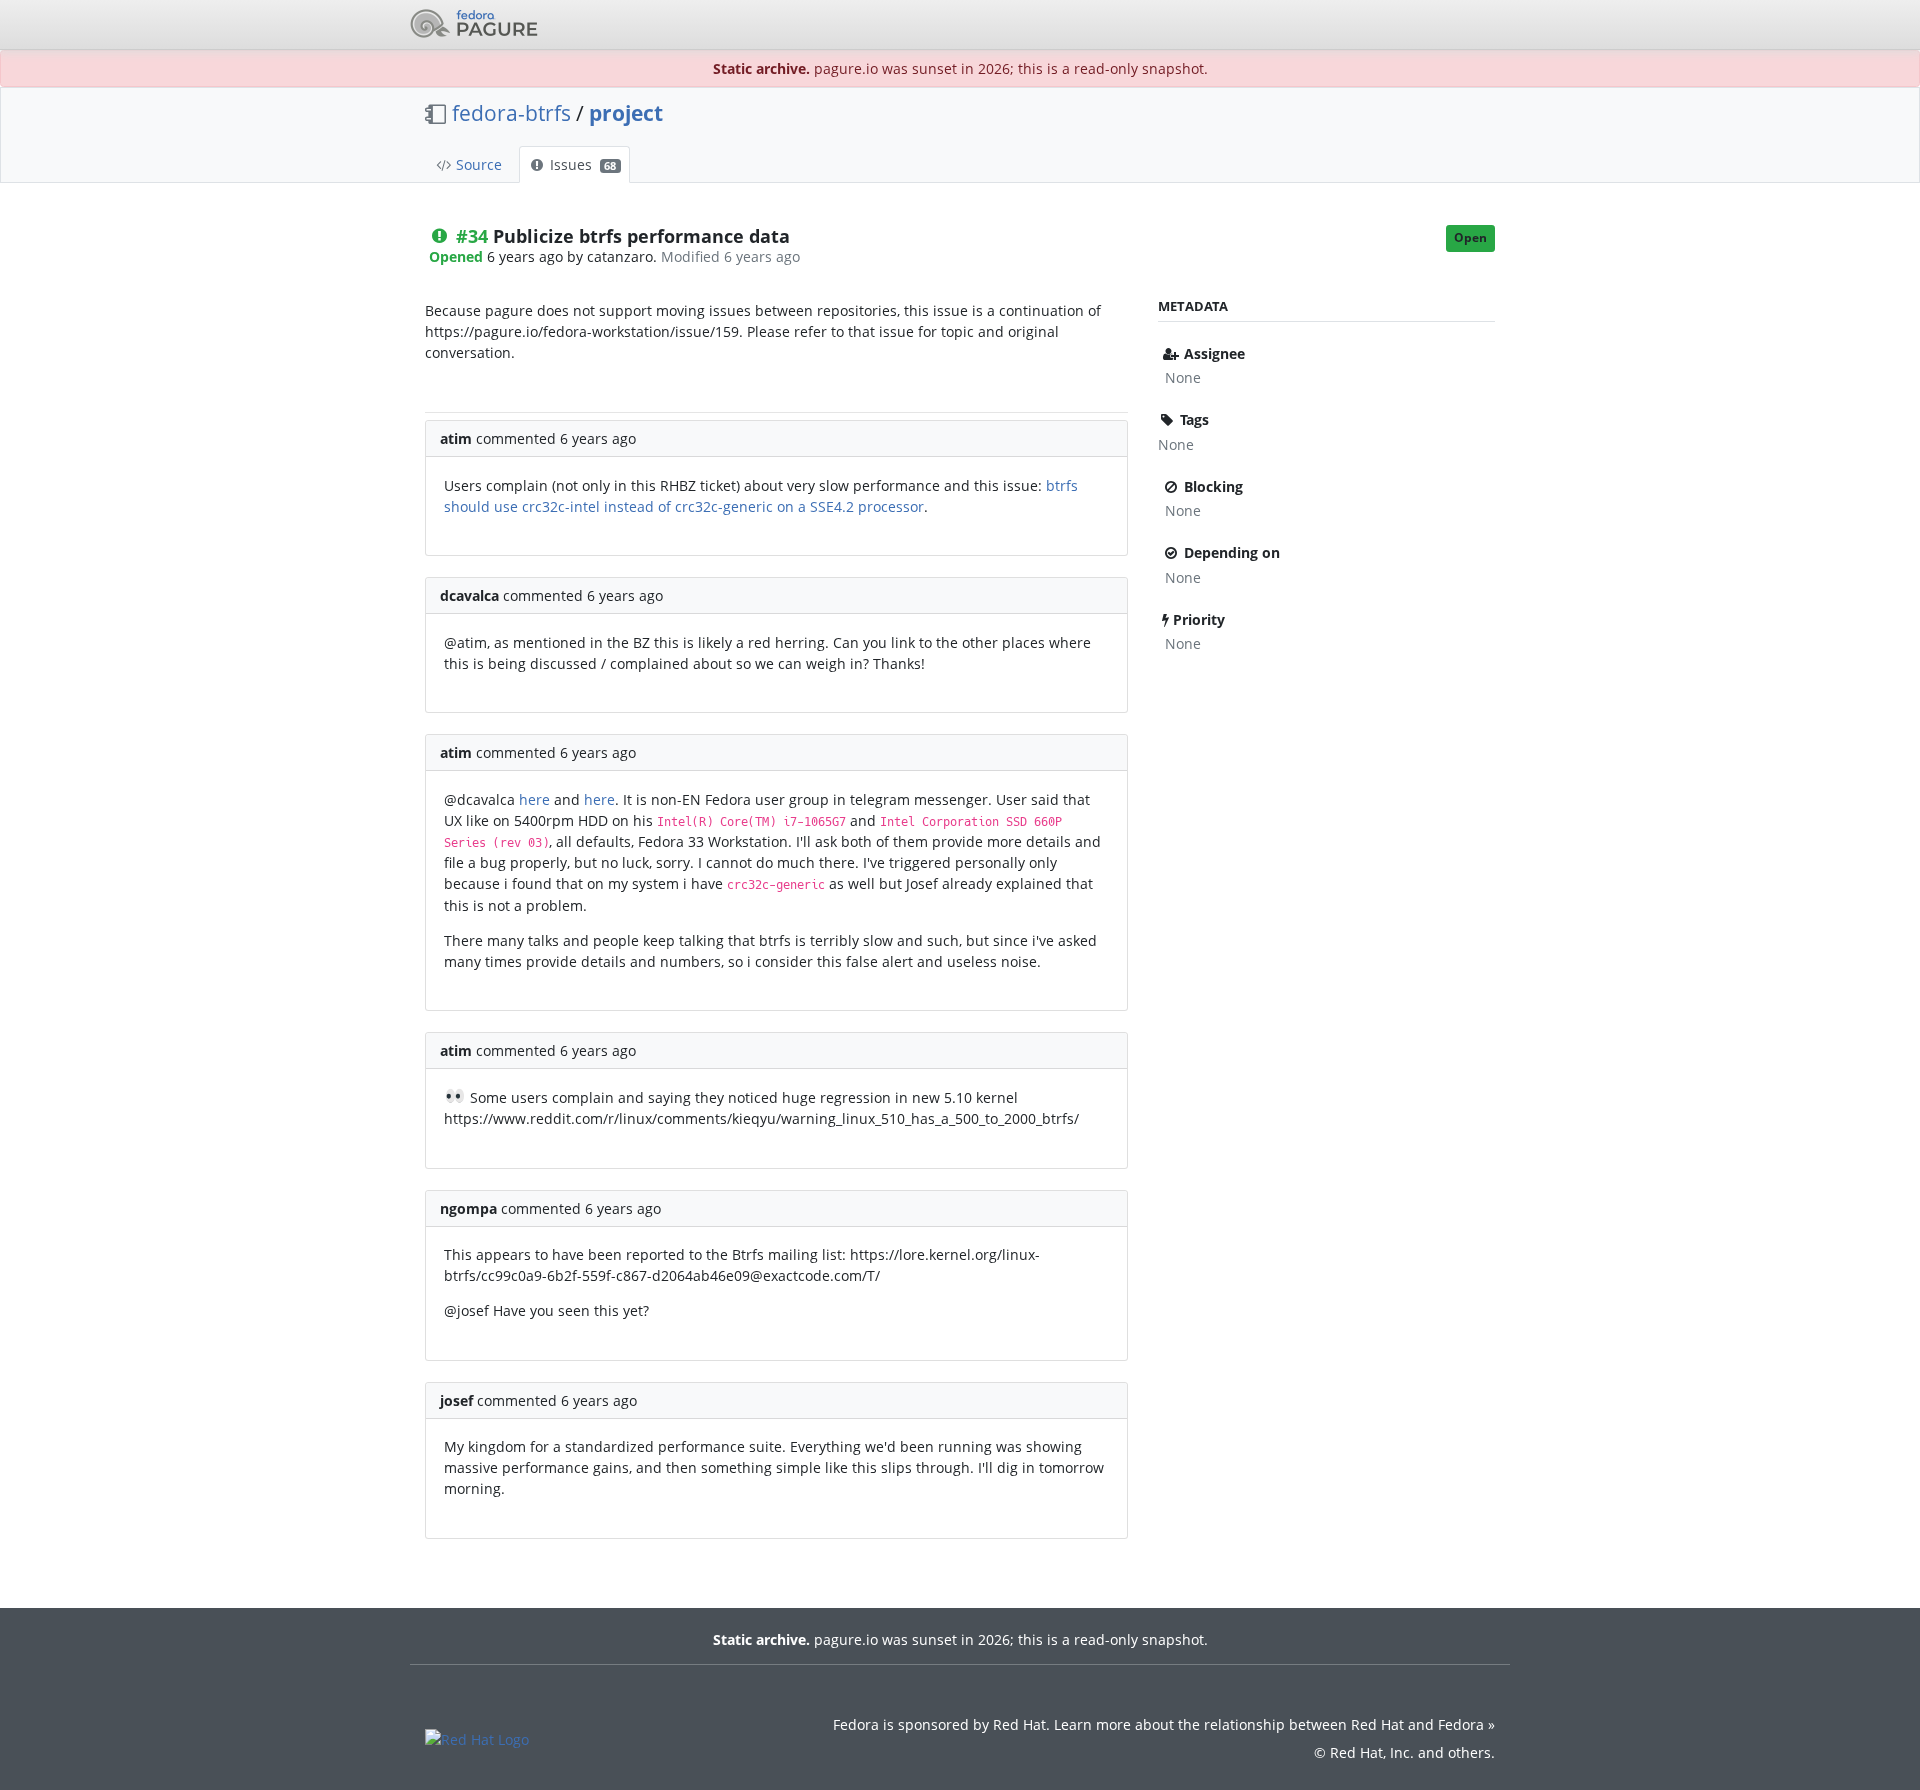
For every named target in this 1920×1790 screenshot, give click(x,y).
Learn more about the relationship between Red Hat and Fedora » (1274, 1724)
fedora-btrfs (511, 113)
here (534, 799)
